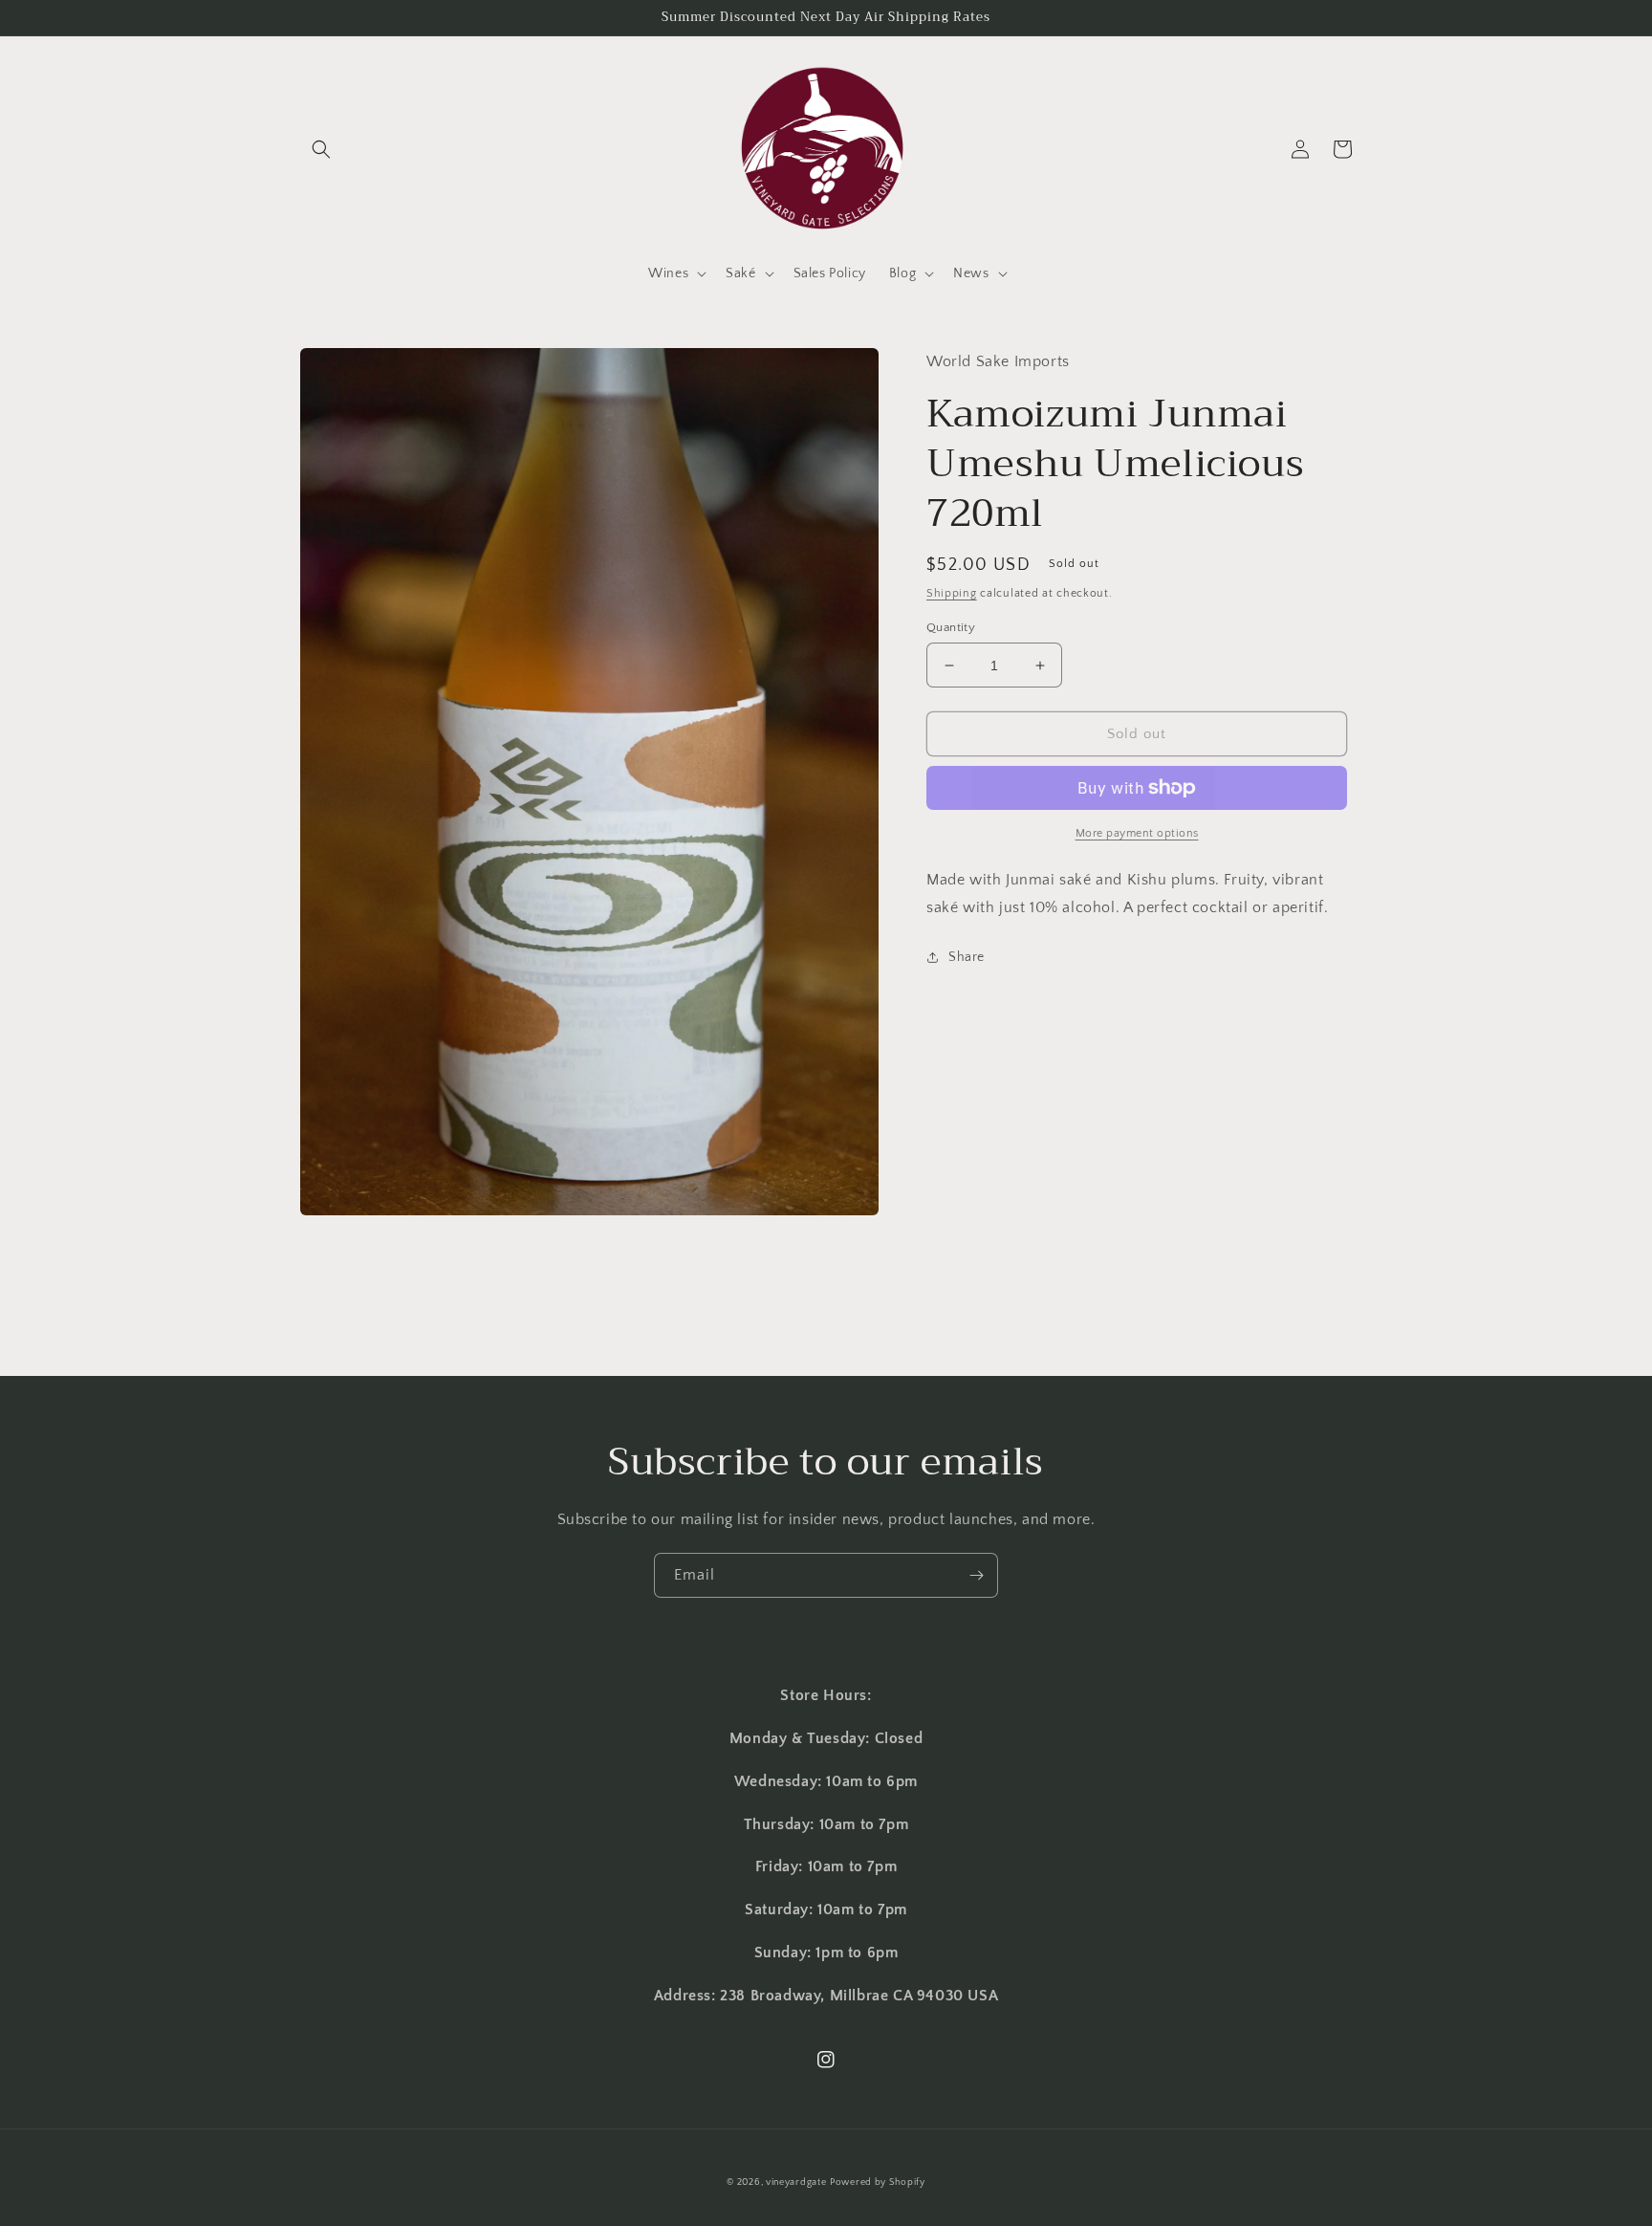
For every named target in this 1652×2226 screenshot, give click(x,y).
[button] (321, 149)
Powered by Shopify (878, 2182)
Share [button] (967, 957)
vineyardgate (796, 2182)
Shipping (952, 593)
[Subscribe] (976, 1575)
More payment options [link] (1137, 833)
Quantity (951, 627)
